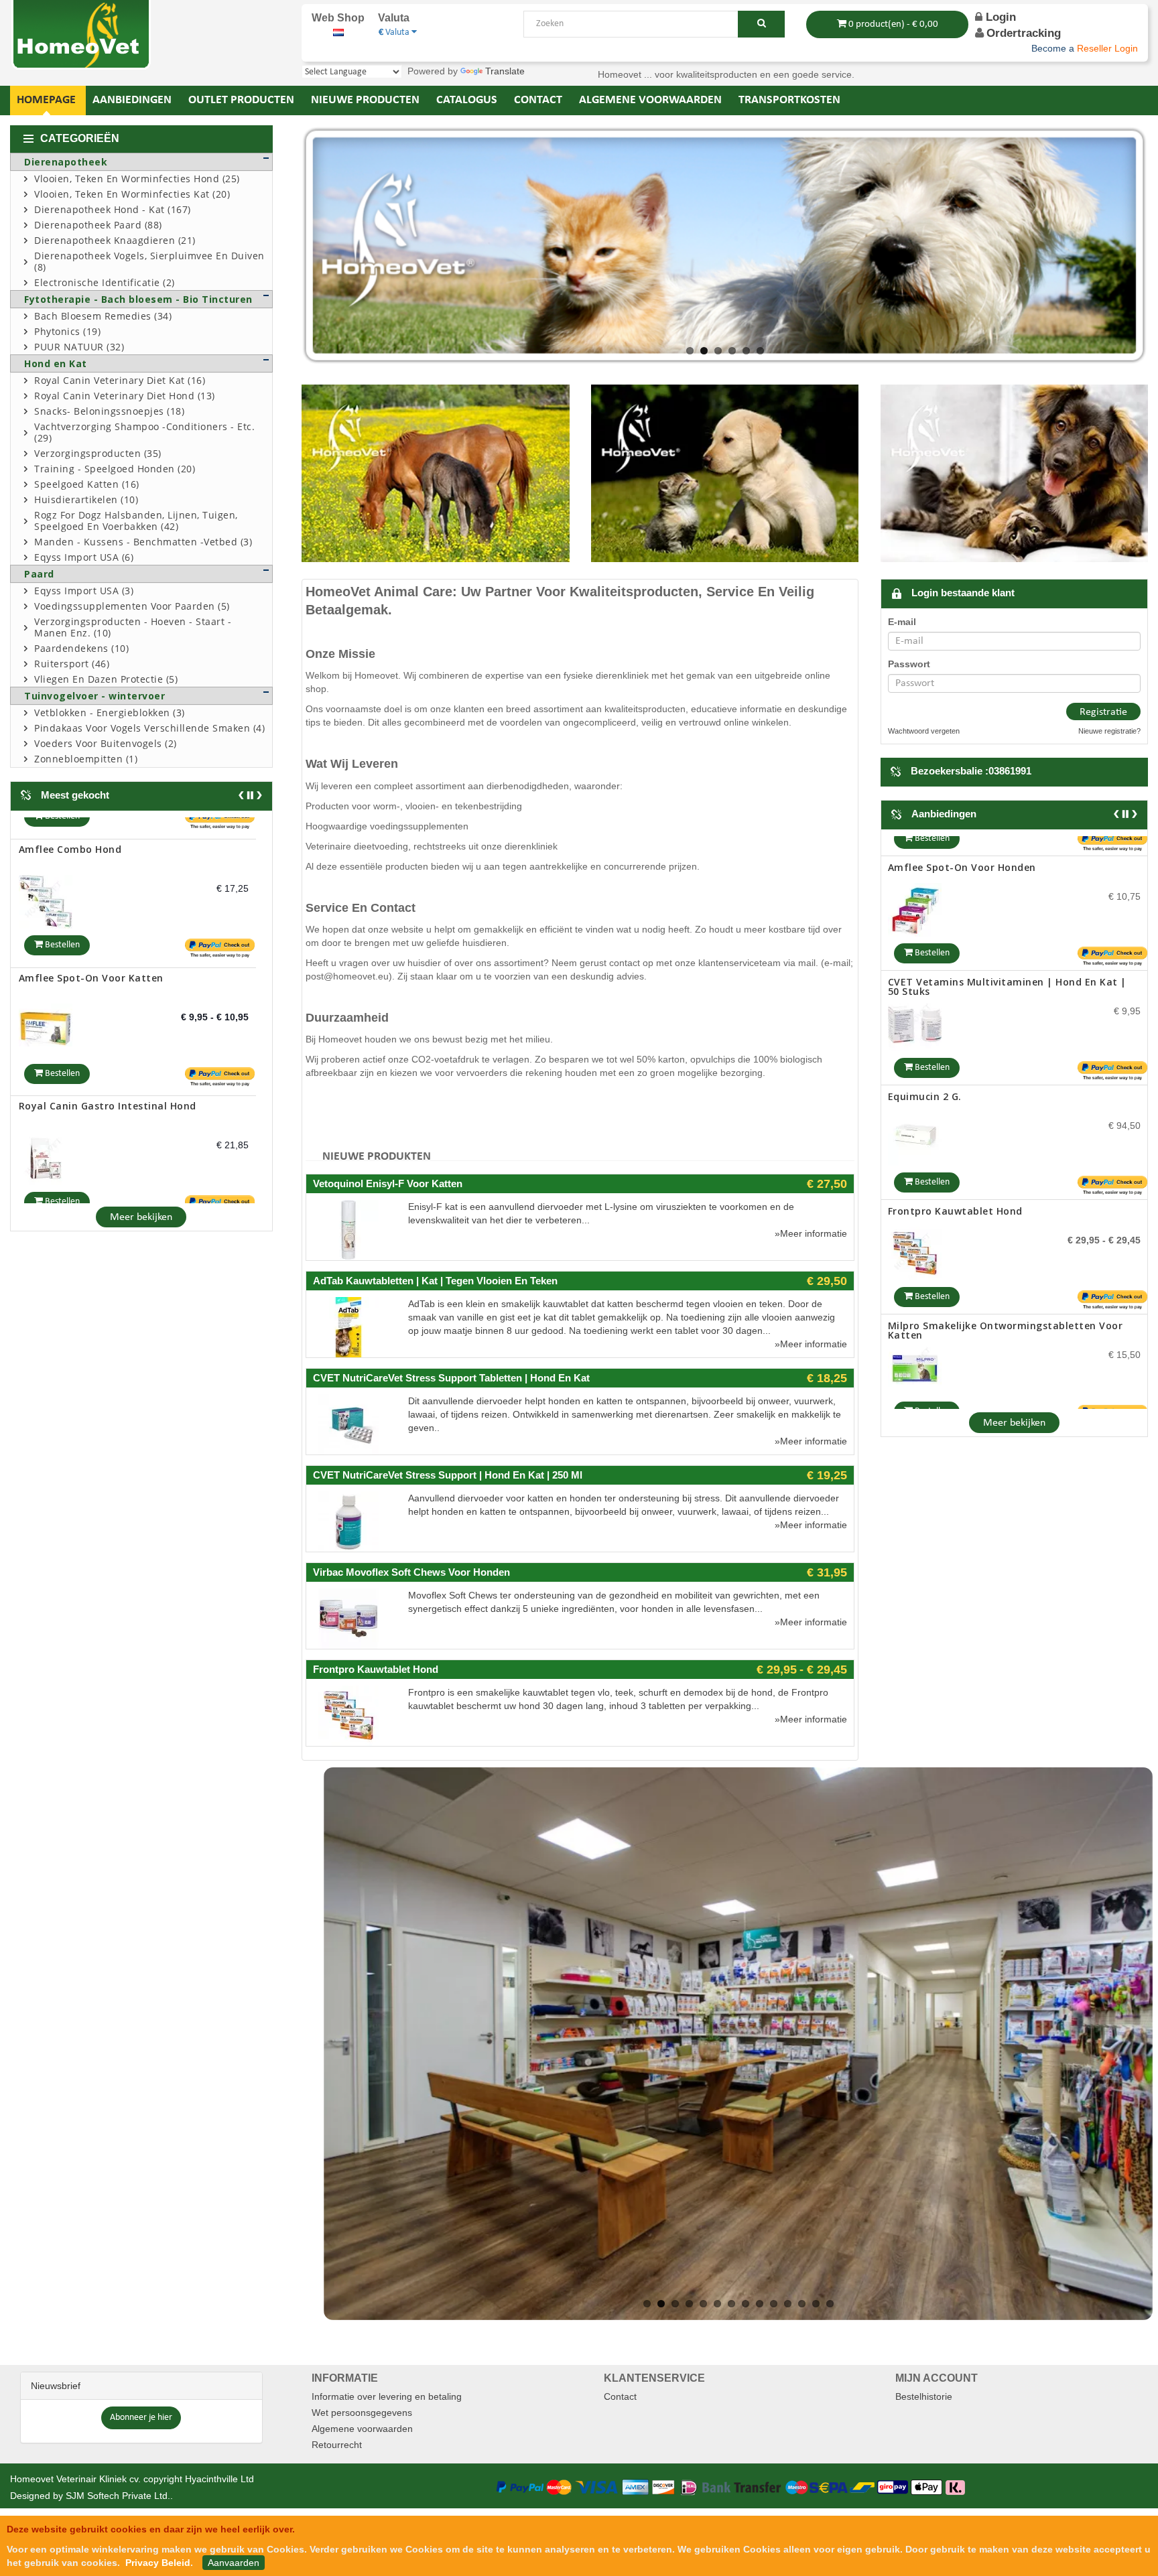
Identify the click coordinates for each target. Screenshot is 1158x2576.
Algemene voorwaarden (362, 2429)
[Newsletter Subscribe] (141, 2417)
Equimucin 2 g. (925, 1076)
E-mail (902, 622)
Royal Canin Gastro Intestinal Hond (108, 1084)
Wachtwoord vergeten (924, 731)
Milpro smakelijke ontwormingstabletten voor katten (1006, 1310)
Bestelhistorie (924, 2396)
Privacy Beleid (158, 2563)
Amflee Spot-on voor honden (962, 847)
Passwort (909, 664)
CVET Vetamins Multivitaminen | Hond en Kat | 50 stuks (1007, 966)
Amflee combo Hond (70, 827)
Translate (505, 71)
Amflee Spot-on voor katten (91, 955)
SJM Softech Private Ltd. (118, 2496)
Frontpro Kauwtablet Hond (955, 1191)
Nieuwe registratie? (1109, 731)
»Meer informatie (811, 1233)
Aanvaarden (234, 2563)
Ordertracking (1024, 33)
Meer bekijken (141, 1217)
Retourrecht (337, 2445)
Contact (620, 2396)
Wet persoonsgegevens (362, 2413)
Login (999, 17)
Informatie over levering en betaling (387, 2396)
